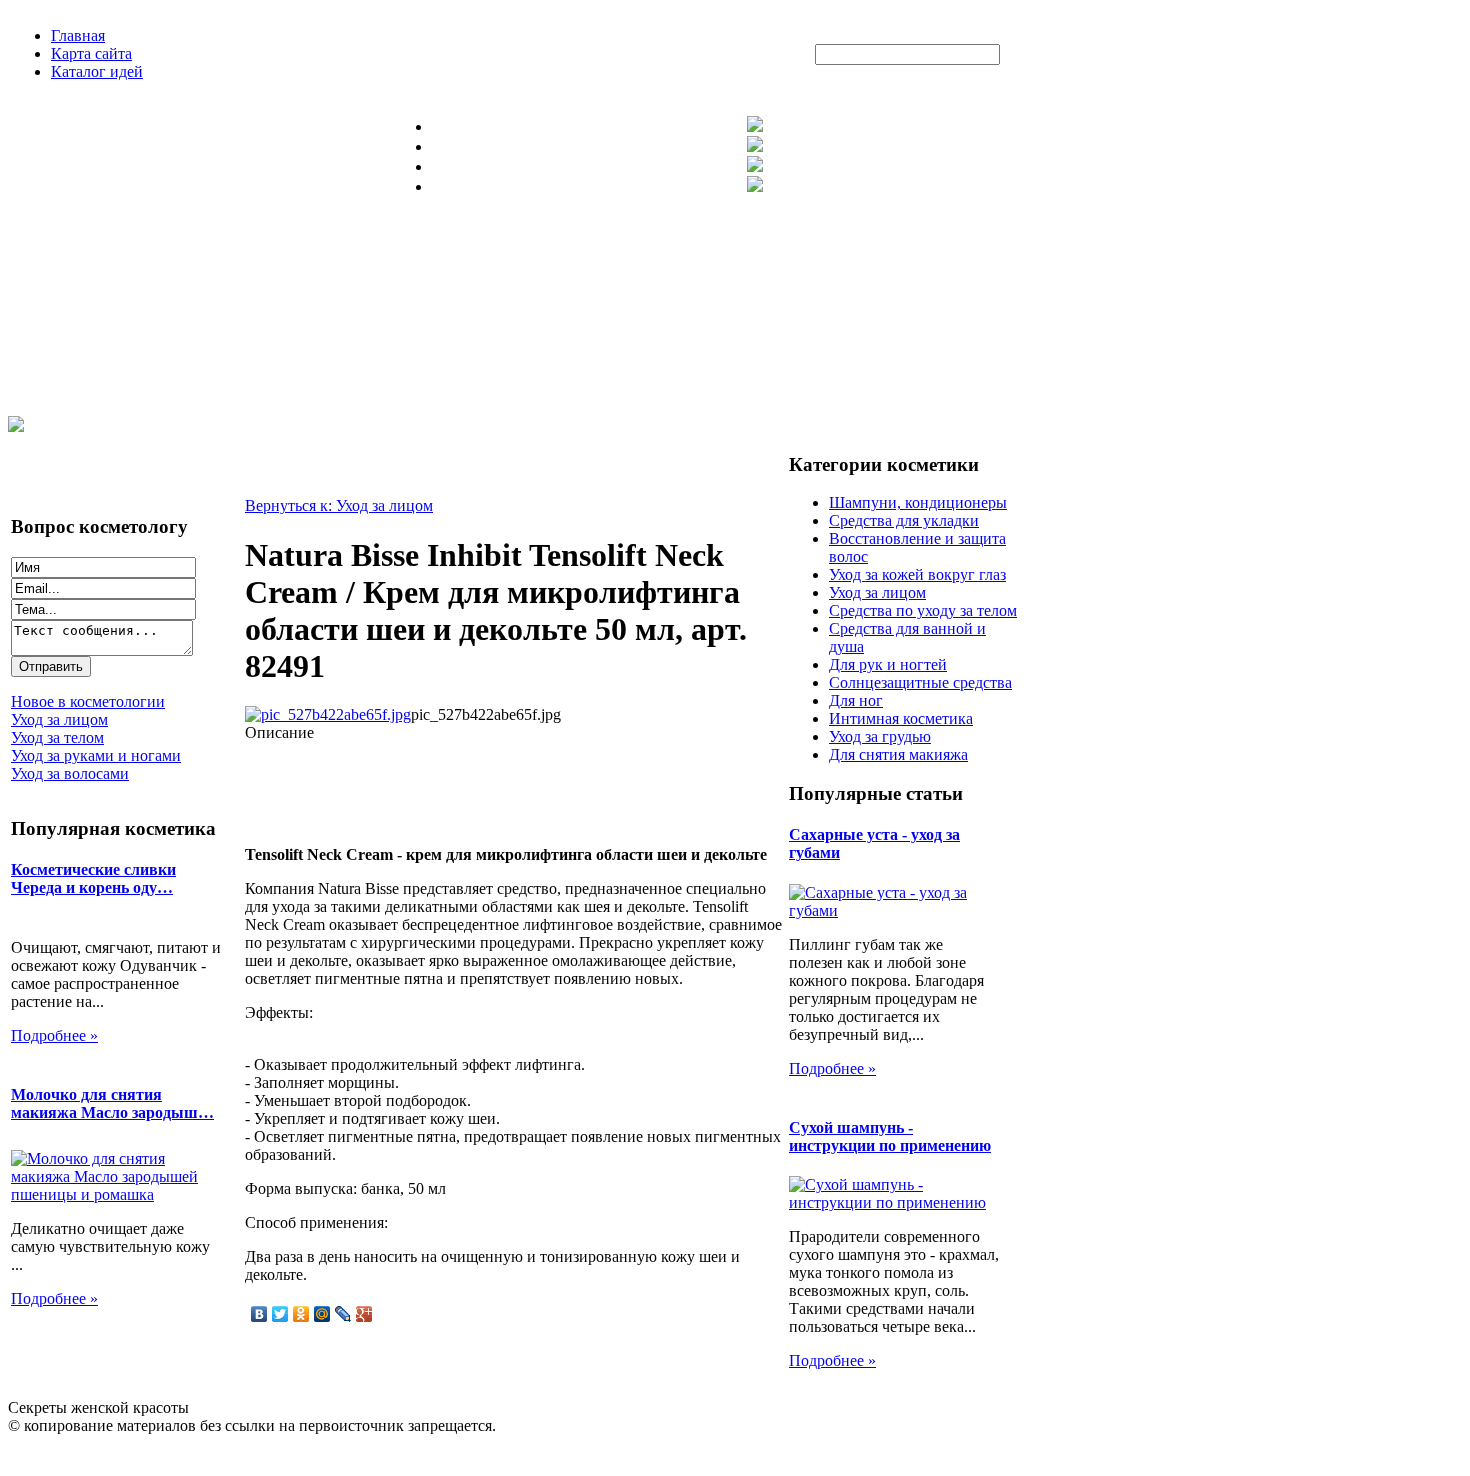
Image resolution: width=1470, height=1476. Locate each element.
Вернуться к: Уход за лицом (339, 505)
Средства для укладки (904, 520)
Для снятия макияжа (898, 754)
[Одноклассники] (301, 1314)
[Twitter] (280, 1314)
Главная (78, 35)
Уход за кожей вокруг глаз (917, 574)
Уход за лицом (877, 592)
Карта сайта (91, 53)
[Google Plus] (364, 1314)
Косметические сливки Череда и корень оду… (93, 878)
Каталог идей (97, 71)
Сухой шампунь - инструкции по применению (890, 1136)
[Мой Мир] (322, 1314)
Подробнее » (54, 1035)
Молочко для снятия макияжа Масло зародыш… (112, 1103)
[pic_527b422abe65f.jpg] (328, 714)
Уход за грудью (880, 736)
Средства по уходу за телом (923, 610)
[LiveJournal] (343, 1314)
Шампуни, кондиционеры (918, 502)
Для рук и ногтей (888, 664)
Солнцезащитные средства (920, 682)
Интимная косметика (901, 718)
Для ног (856, 700)
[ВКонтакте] (259, 1314)
